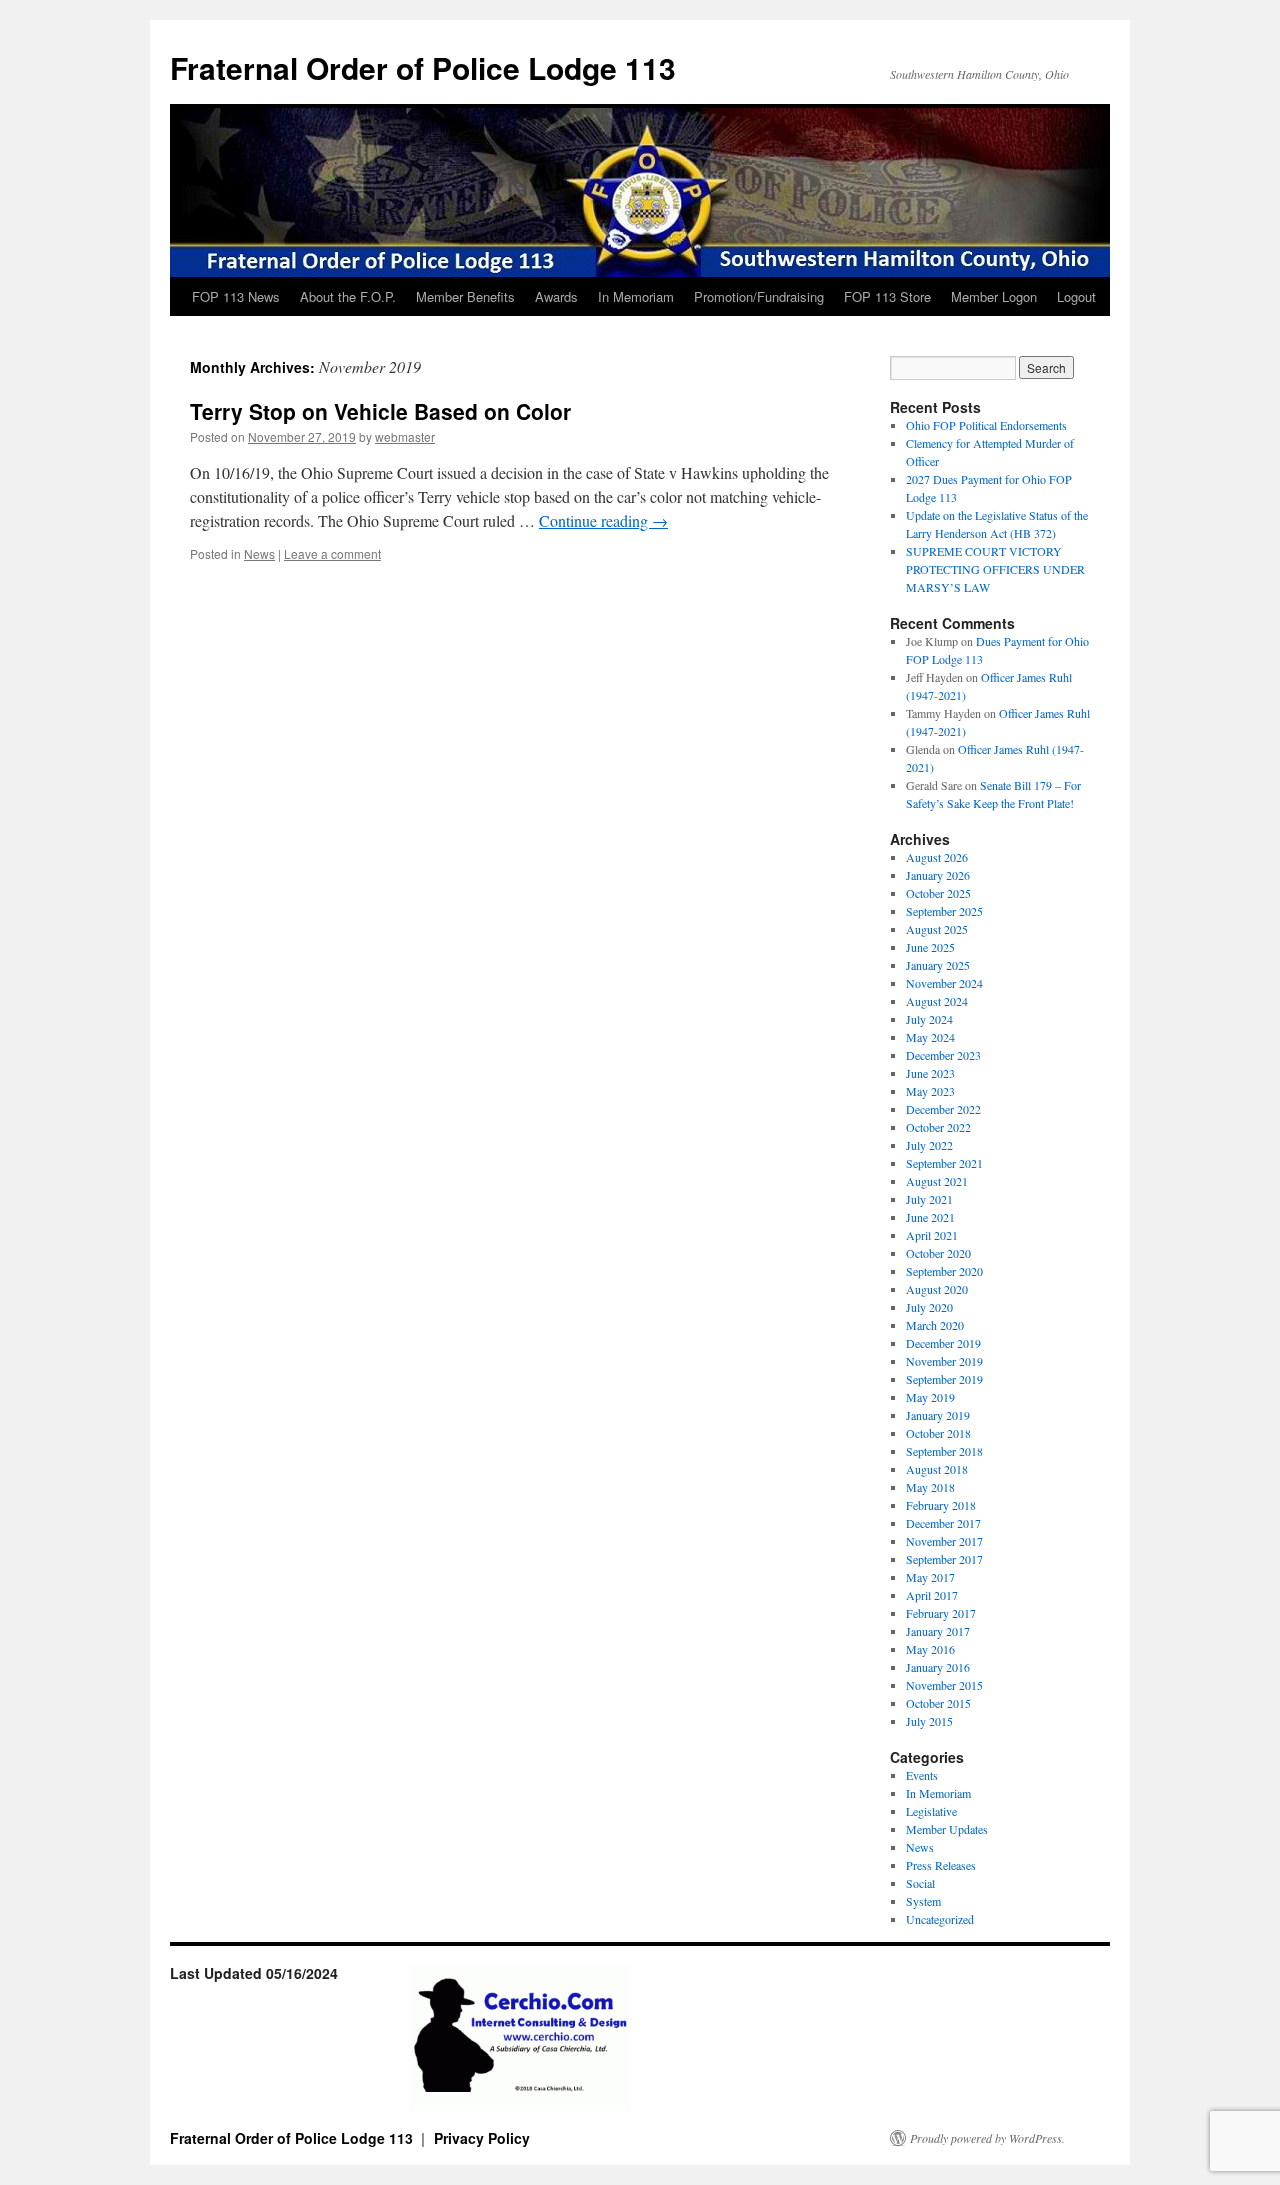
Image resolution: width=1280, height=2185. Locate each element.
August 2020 (937, 1289)
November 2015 (944, 1685)
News (259, 553)
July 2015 (929, 1721)
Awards (556, 296)
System (923, 1901)
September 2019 (944, 1379)
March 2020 (935, 1325)
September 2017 (944, 1559)
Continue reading (603, 520)
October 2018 (938, 1433)
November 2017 (944, 1541)
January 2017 (938, 1631)
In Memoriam (636, 296)
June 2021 (930, 1217)
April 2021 (932, 1235)
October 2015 (938, 1703)
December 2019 (943, 1343)
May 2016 (930, 1649)
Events (922, 1775)
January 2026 (938, 875)
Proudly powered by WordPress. (987, 2138)
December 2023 (943, 1055)
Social (920, 1883)
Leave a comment (332, 553)
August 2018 (937, 1469)
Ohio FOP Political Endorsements (986, 425)
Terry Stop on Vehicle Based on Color (380, 411)
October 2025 (938, 893)
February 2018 (941, 1505)
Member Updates (947, 1829)
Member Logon (994, 296)
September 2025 (944, 911)
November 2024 (944, 983)
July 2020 (929, 1307)
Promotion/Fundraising (759, 296)
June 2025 (930, 947)
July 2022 (929, 1145)
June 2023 (930, 1073)
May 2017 (930, 1577)
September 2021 (944, 1163)
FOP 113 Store (887, 296)
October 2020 (938, 1253)
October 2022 (938, 1127)
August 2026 (937, 857)
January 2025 (938, 965)
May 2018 (930, 1487)
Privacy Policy (482, 2138)
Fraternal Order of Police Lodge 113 (423, 67)
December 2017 (943, 1523)
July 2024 (929, 1019)
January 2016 (938, 1667)
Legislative (931, 1811)
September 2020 (944, 1271)
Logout (1076, 296)
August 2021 (937, 1181)
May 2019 (930, 1397)
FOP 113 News (236, 296)
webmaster (405, 436)
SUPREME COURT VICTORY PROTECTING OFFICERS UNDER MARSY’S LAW (995, 569)
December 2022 (943, 1109)
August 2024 (937, 1001)
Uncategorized (940, 1919)
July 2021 (929, 1199)
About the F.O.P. (348, 296)
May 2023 (930, 1091)
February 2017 (941, 1613)
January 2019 (938, 1415)
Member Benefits (465, 296)
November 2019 (944, 1361)
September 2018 (944, 1451)
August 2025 (937, 929)
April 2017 (932, 1595)
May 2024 (930, 1037)
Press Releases (941, 1865)
